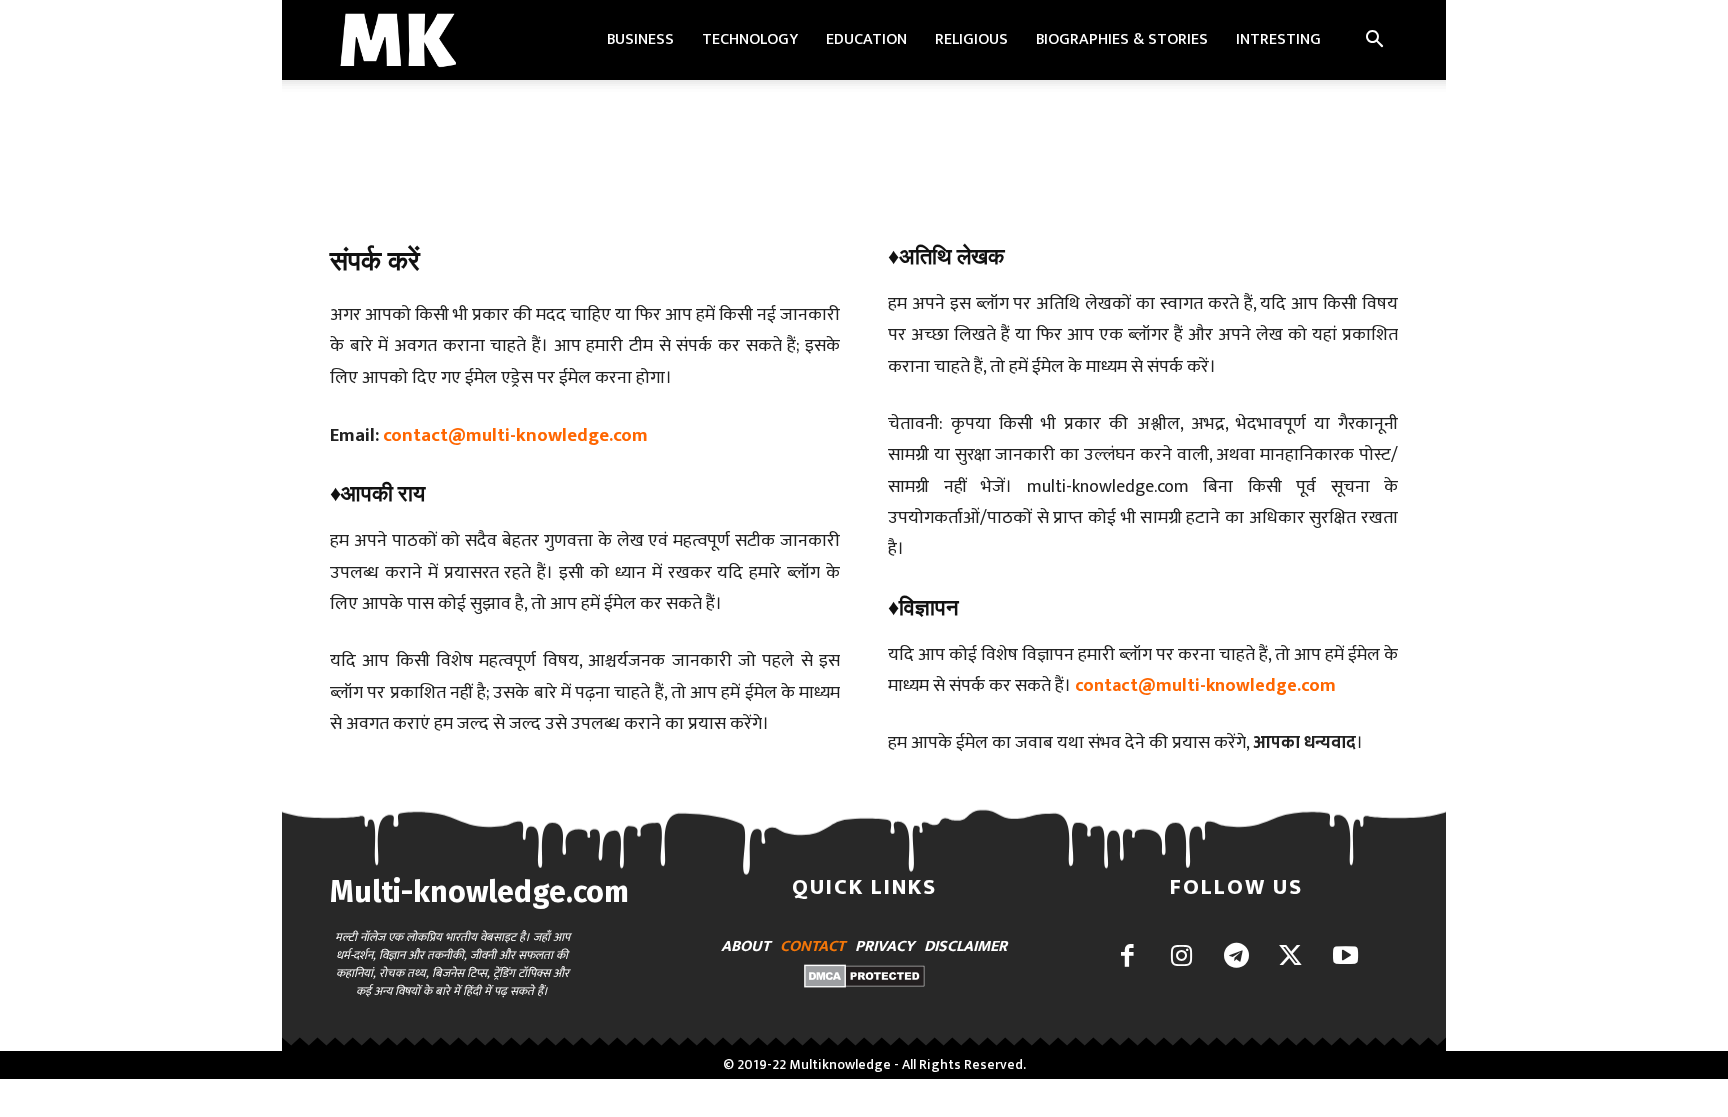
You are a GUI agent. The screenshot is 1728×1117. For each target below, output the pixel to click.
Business (640, 39)
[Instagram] (1181, 957)
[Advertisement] (864, 149)
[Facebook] (1127, 957)
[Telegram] (1236, 957)
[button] (1374, 41)
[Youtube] (1345, 957)
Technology (750, 39)
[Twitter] (1290, 957)
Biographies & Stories (1122, 39)
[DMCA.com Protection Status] (864, 982)
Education (866, 39)
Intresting (1278, 39)
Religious (971, 39)
